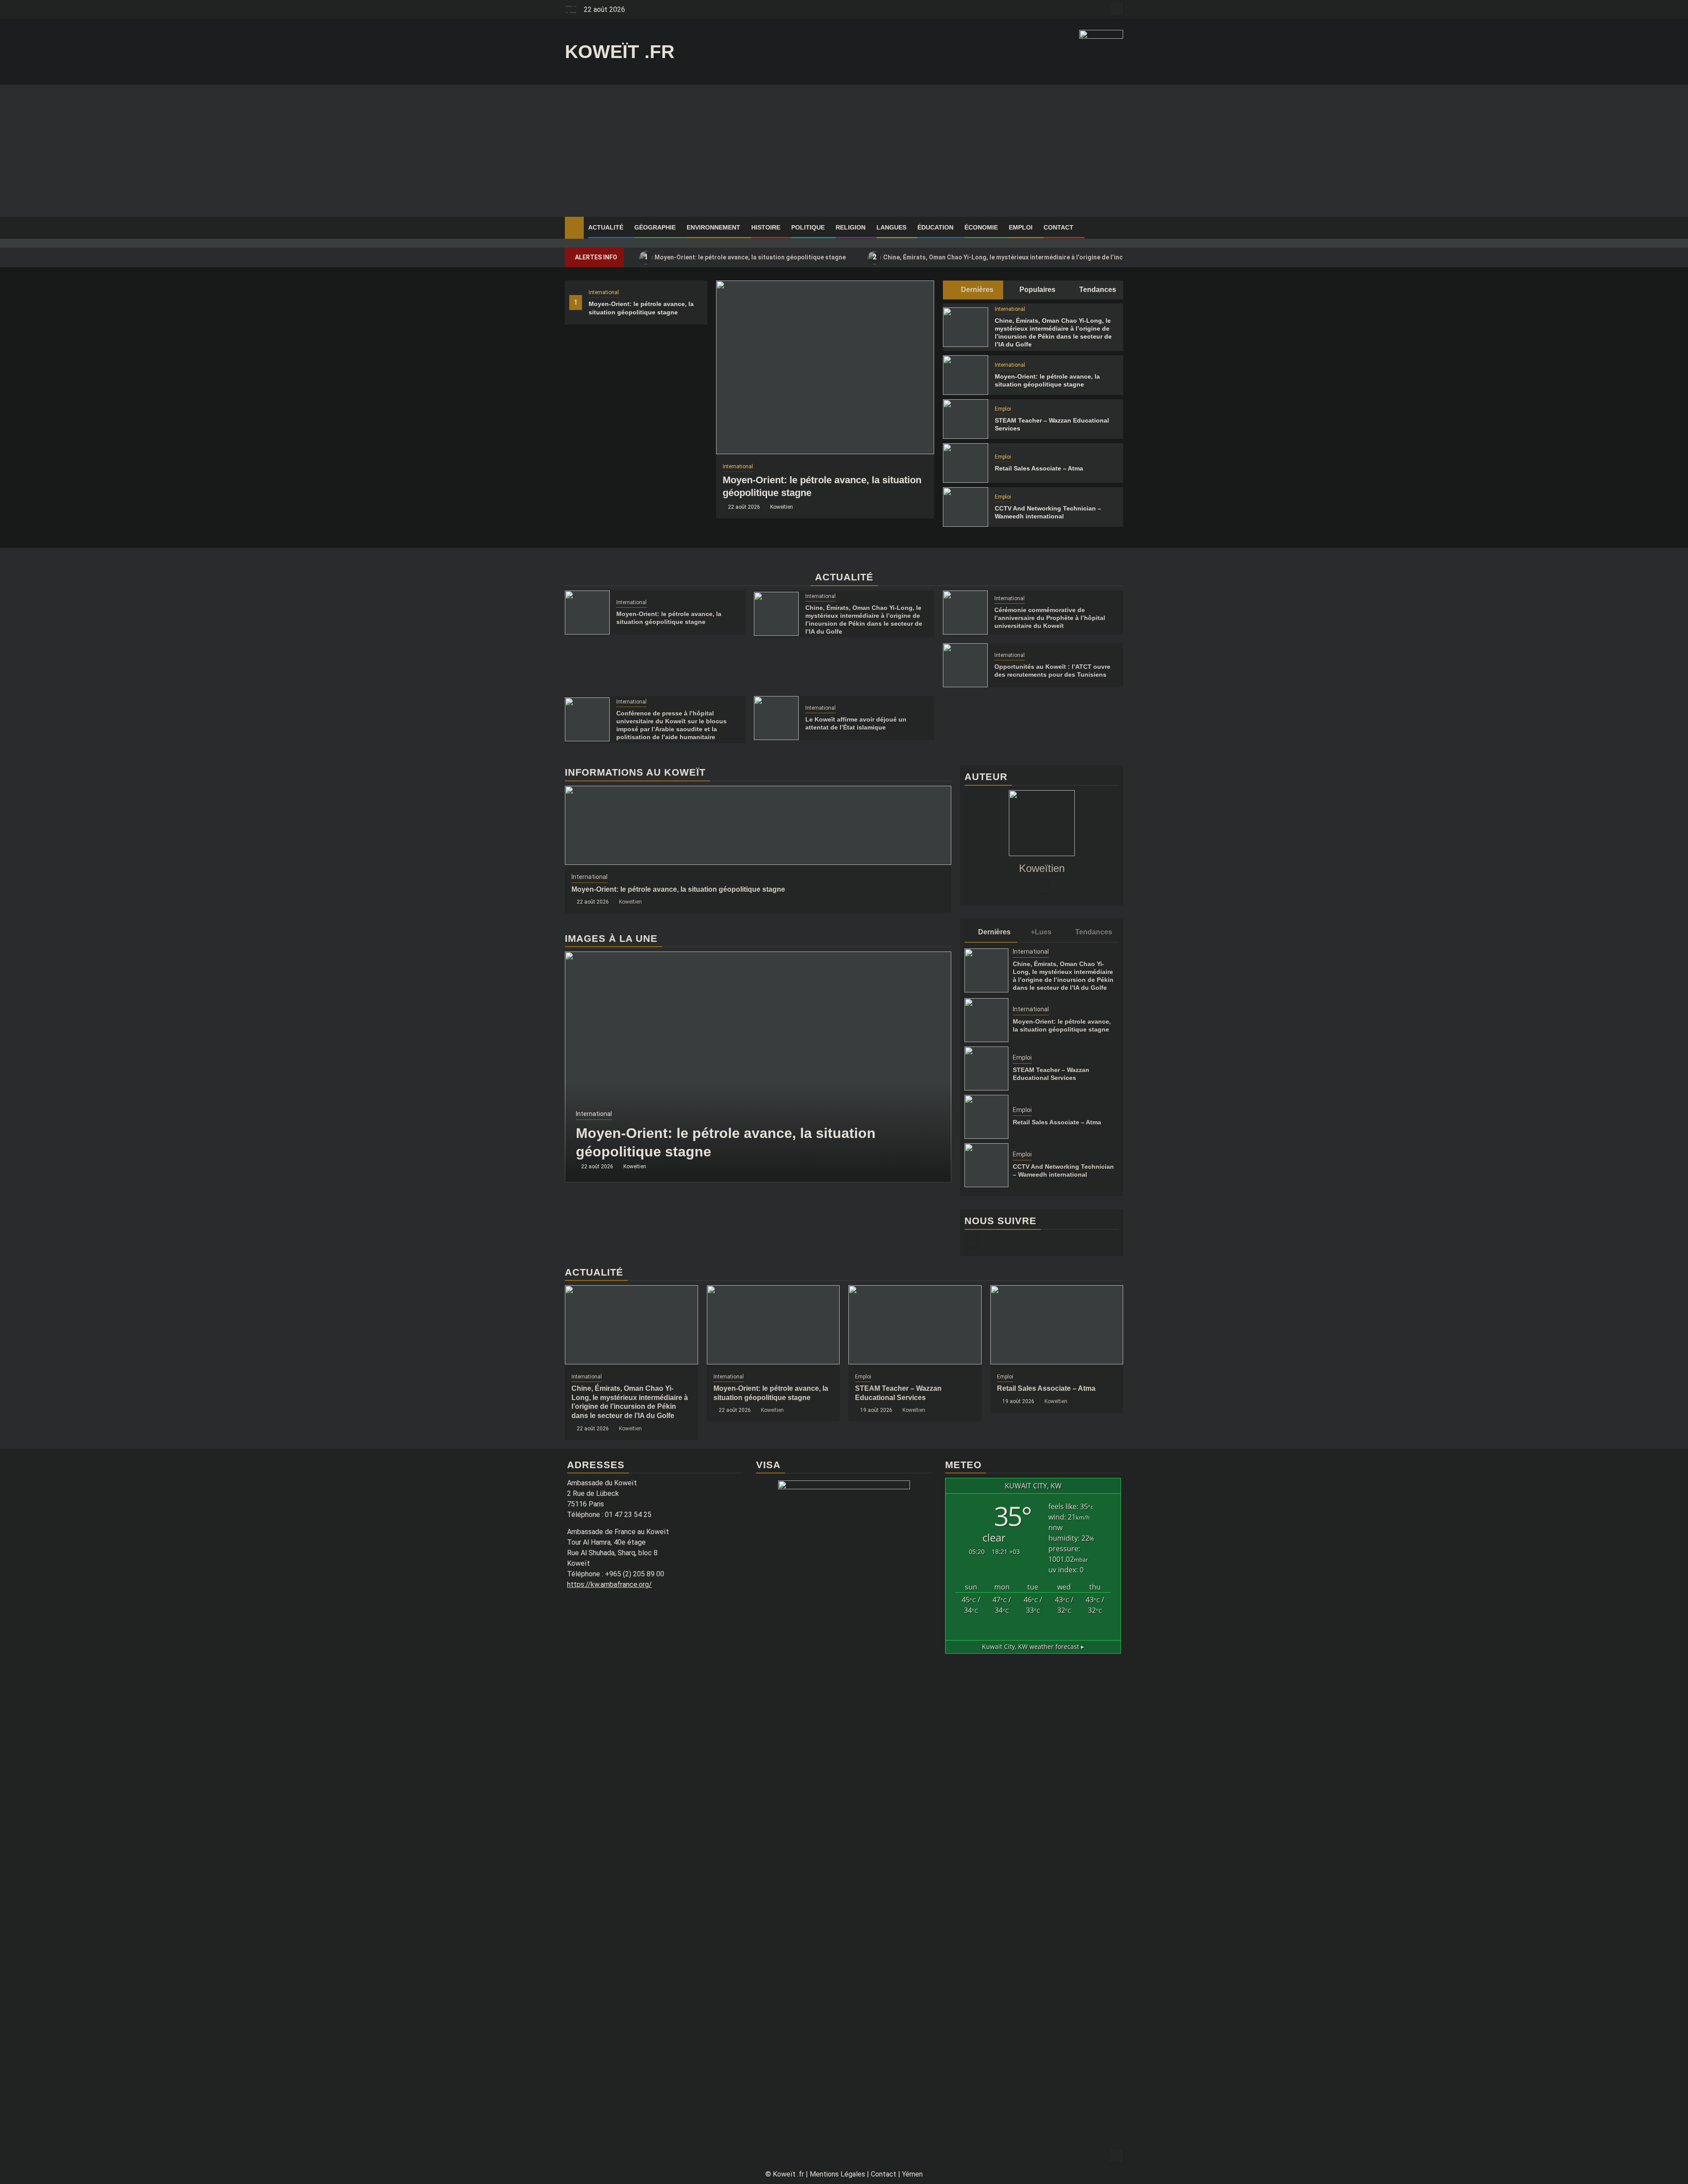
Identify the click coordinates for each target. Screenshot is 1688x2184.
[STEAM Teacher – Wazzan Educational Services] (965, 419)
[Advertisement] (844, 151)
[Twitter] (1042, 886)
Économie (981, 227)
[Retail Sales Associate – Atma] (965, 463)
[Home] (574, 227)
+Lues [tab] (1041, 932)
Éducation (935, 227)
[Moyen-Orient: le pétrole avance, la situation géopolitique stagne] (825, 367)
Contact (1059, 227)
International (604, 292)
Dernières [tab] (976, 290)
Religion (851, 227)
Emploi (1021, 227)
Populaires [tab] (1037, 290)
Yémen (912, 2174)
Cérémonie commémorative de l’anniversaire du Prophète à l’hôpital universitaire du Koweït (1050, 618)
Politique (808, 227)
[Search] (1117, 228)
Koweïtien (782, 507)
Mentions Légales (837, 2174)
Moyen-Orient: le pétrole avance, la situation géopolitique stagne (745, 257)
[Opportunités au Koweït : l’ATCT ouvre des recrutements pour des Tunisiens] (965, 665)
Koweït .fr (620, 52)
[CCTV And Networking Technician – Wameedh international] (965, 507)
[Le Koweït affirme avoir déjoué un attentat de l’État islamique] (776, 718)
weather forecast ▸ (1033, 1646)
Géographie (655, 227)
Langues (891, 227)
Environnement (713, 227)
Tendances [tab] (1097, 290)
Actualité (606, 227)
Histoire (766, 227)
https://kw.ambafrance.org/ (609, 1584)
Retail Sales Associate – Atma (1039, 468)
